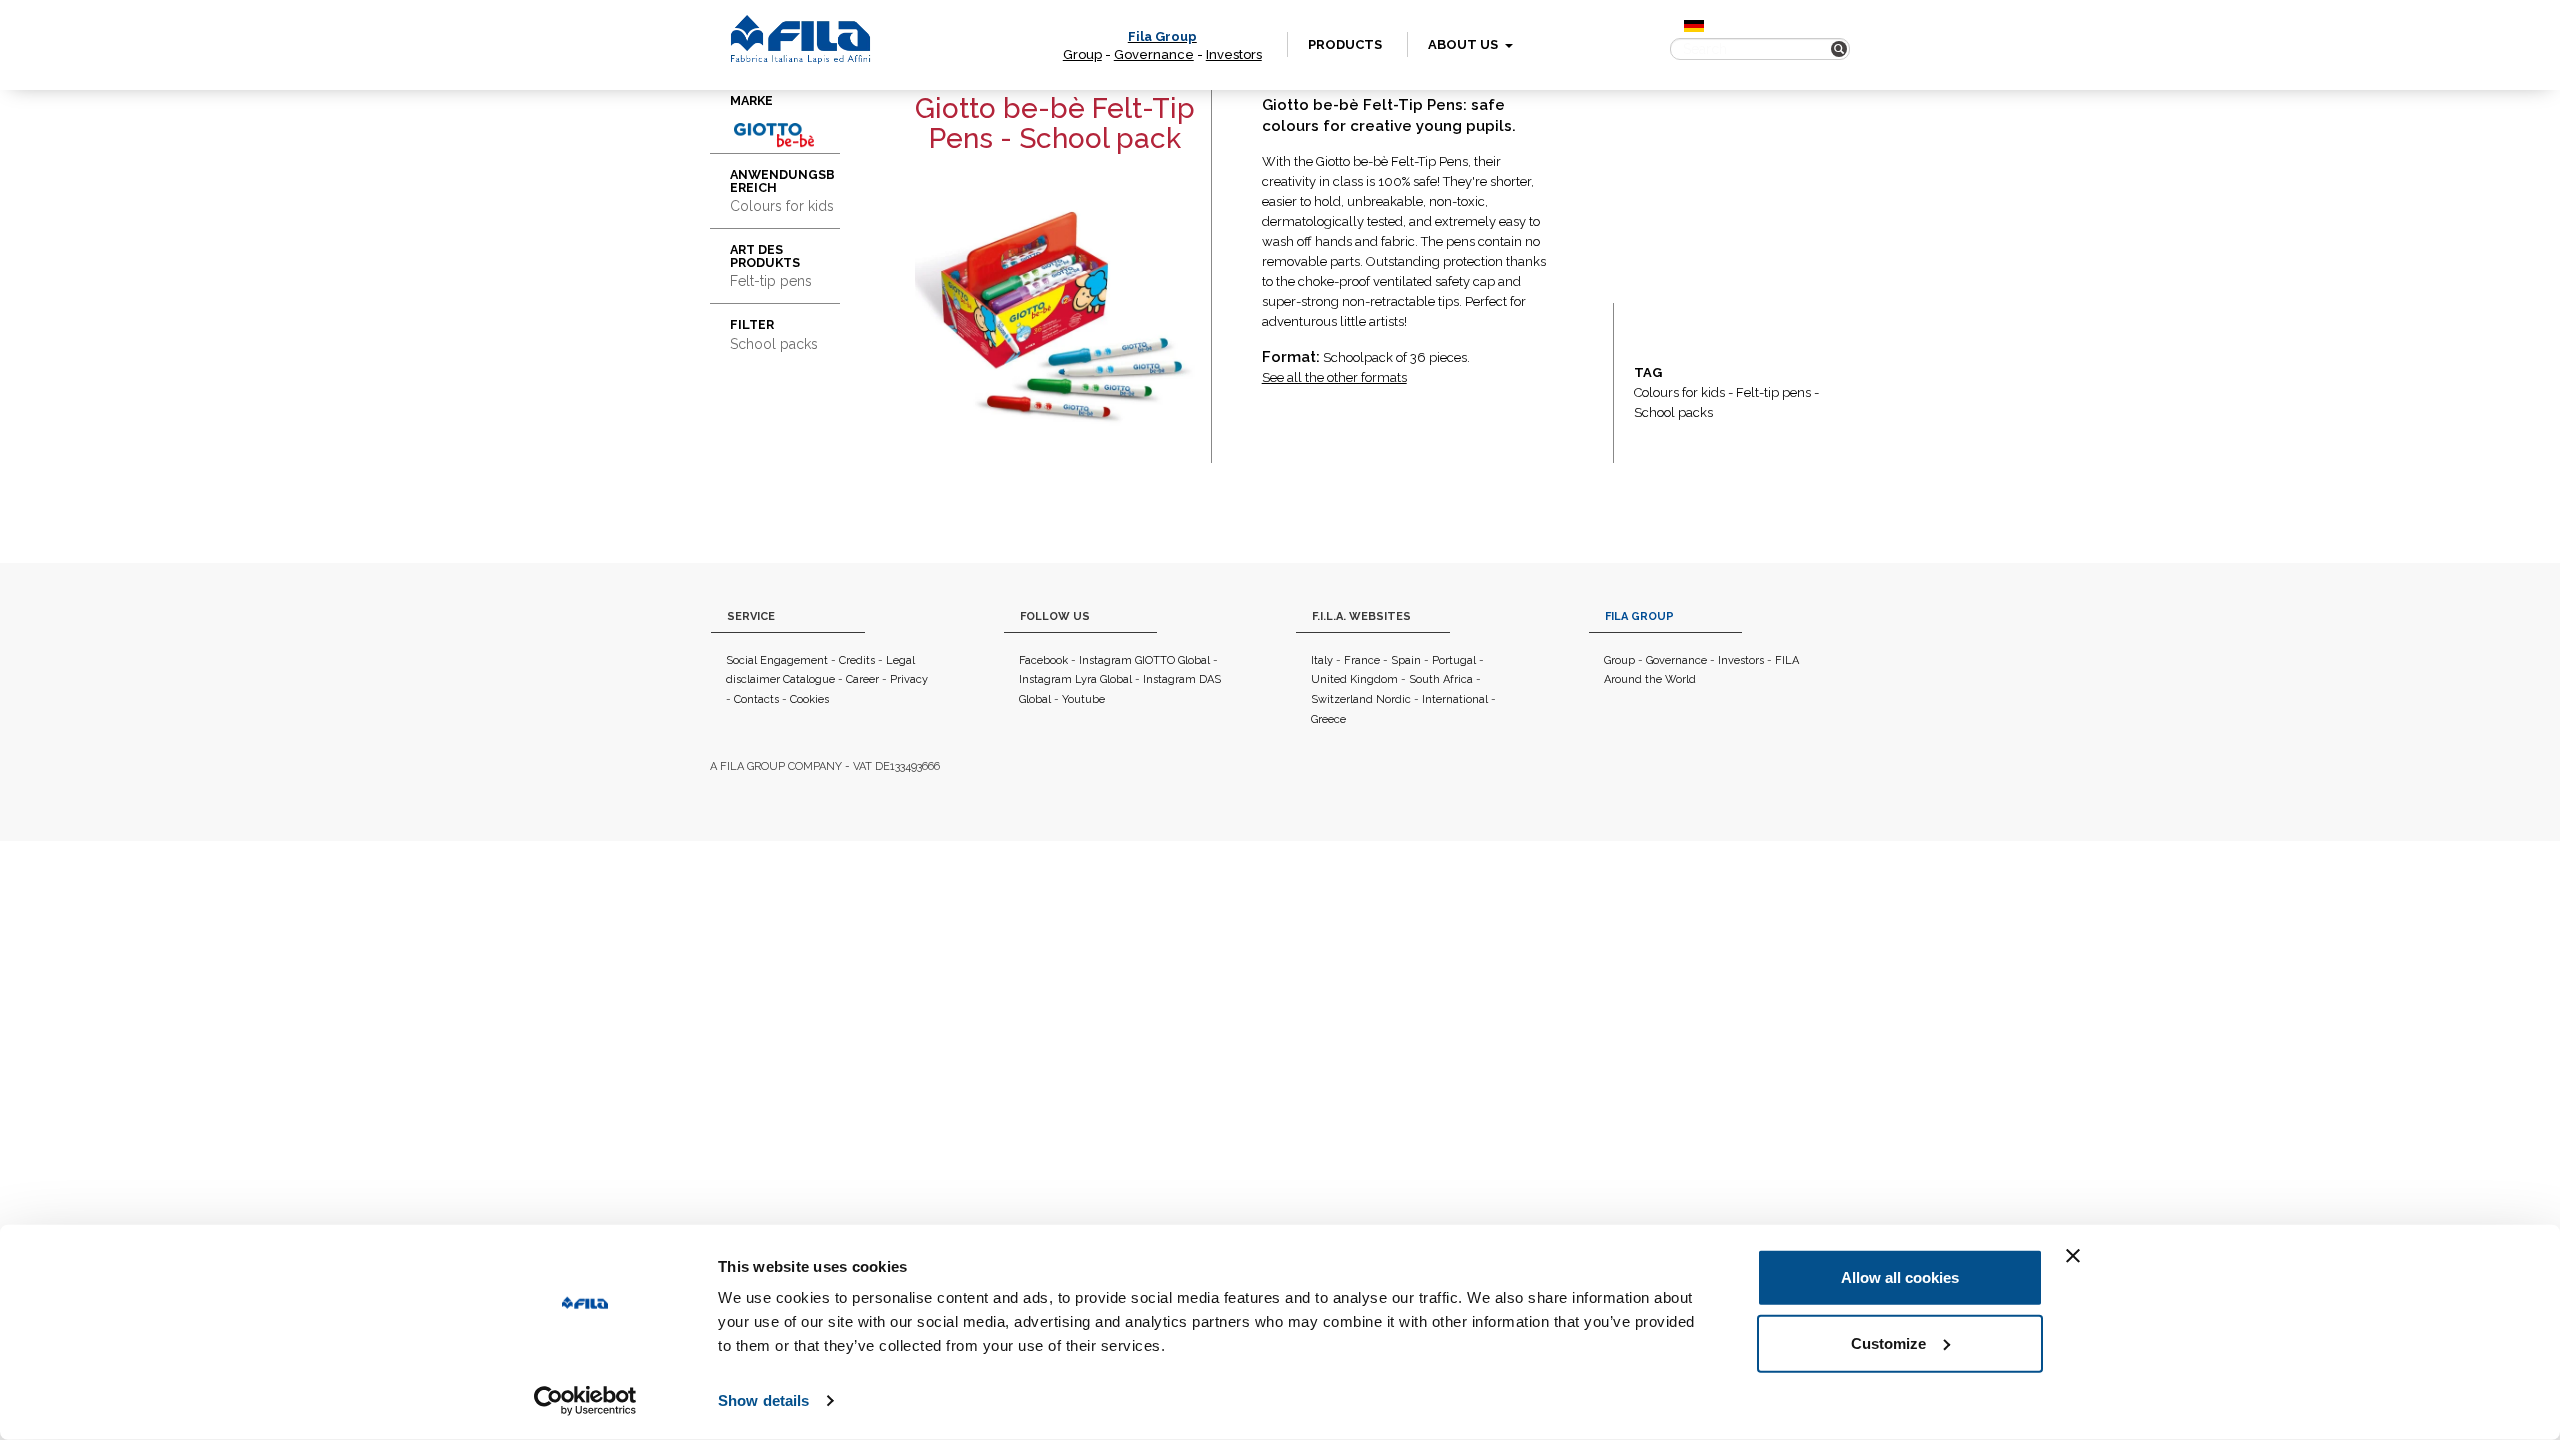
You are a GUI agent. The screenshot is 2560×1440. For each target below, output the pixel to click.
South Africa (1441, 679)
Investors (1234, 54)
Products (1345, 44)
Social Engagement (777, 660)
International (1455, 699)
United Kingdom (1354, 679)
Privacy (909, 679)
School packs (1673, 412)
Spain (1406, 660)
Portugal (1454, 660)
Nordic (1393, 699)
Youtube (1083, 699)
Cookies (809, 699)
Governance (1154, 54)
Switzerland (1342, 699)
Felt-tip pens (1773, 392)
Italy (1322, 660)
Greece (1328, 719)
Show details (763, 1400)
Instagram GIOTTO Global (1144, 660)
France (1362, 660)
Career (862, 679)
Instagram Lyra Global (1075, 679)
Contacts (756, 699)
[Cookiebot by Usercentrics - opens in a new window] (585, 1401)
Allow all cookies (1900, 1277)
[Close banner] (2073, 1256)
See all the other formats (1334, 377)
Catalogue (809, 679)
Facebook (1043, 660)
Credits (857, 660)
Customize (1888, 1342)
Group (1082, 54)
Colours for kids (1679, 392)
